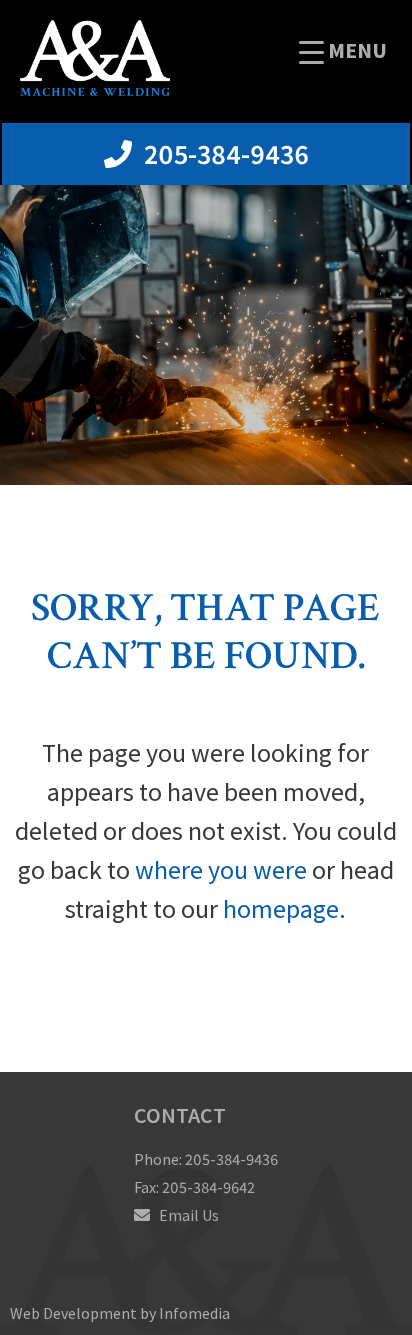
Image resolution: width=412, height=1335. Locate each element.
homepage (281, 908)
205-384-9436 (223, 154)
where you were (221, 869)
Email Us (187, 1215)
